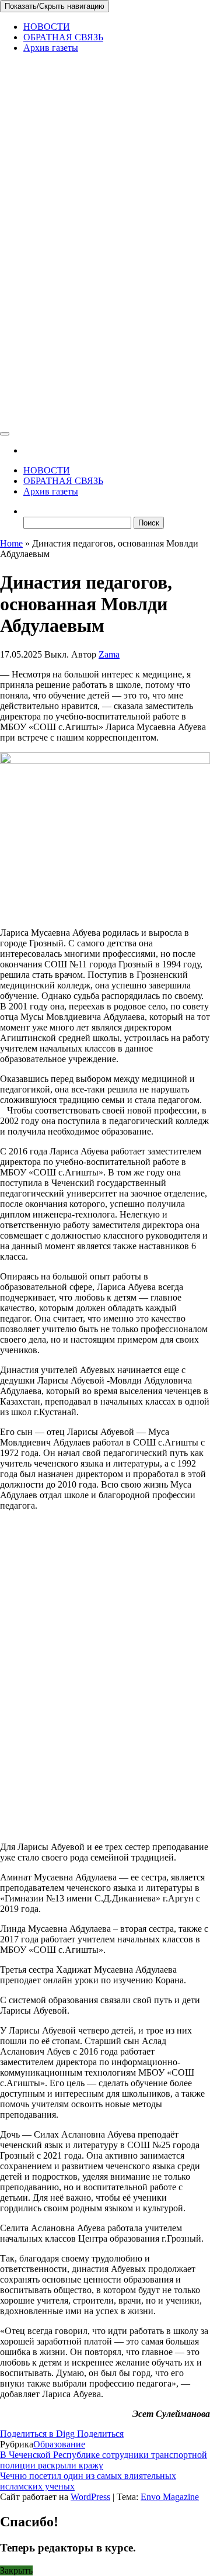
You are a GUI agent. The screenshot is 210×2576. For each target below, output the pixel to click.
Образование (59, 2444)
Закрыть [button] (16, 2570)
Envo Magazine (170, 2497)
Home (11, 543)
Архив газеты (51, 48)
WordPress (90, 2497)
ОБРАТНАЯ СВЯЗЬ (63, 37)
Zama (109, 654)
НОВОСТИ (47, 27)
